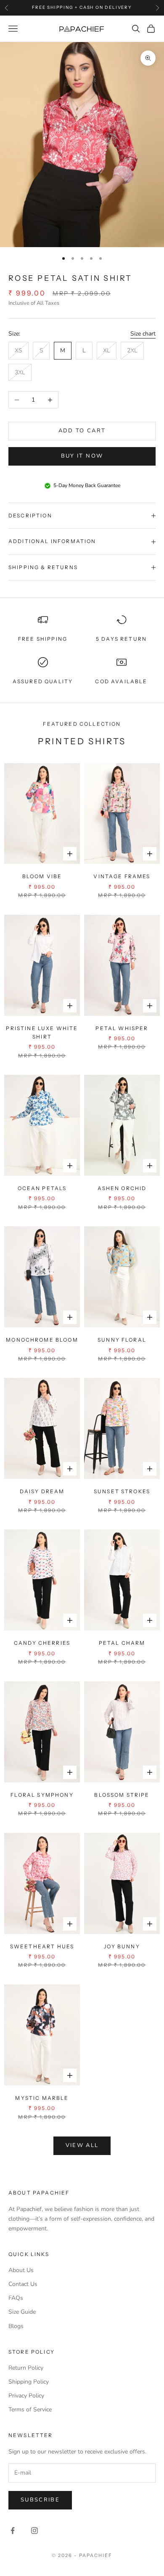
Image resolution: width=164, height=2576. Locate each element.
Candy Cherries (42, 1643)
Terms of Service (30, 2410)
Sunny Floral (122, 1340)
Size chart (143, 334)
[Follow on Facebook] (13, 2531)
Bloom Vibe (42, 876)
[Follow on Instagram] (34, 2531)
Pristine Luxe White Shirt (42, 1032)
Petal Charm (122, 1643)
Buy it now (82, 456)
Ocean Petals (42, 1188)
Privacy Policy (26, 2396)
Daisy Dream (42, 1491)
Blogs (16, 2326)
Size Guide (22, 2312)
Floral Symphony (42, 1795)
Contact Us (23, 2284)
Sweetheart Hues (42, 1946)
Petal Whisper (122, 1028)
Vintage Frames (122, 876)
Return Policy (26, 2368)
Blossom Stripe (122, 1795)
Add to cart (82, 431)
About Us (21, 2270)
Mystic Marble (42, 2098)
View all (82, 2145)
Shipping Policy (29, 2382)
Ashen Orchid (122, 1188)
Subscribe (40, 2500)
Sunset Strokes (122, 1491)
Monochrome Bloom (42, 1340)
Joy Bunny (122, 1946)
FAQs (16, 2298)
